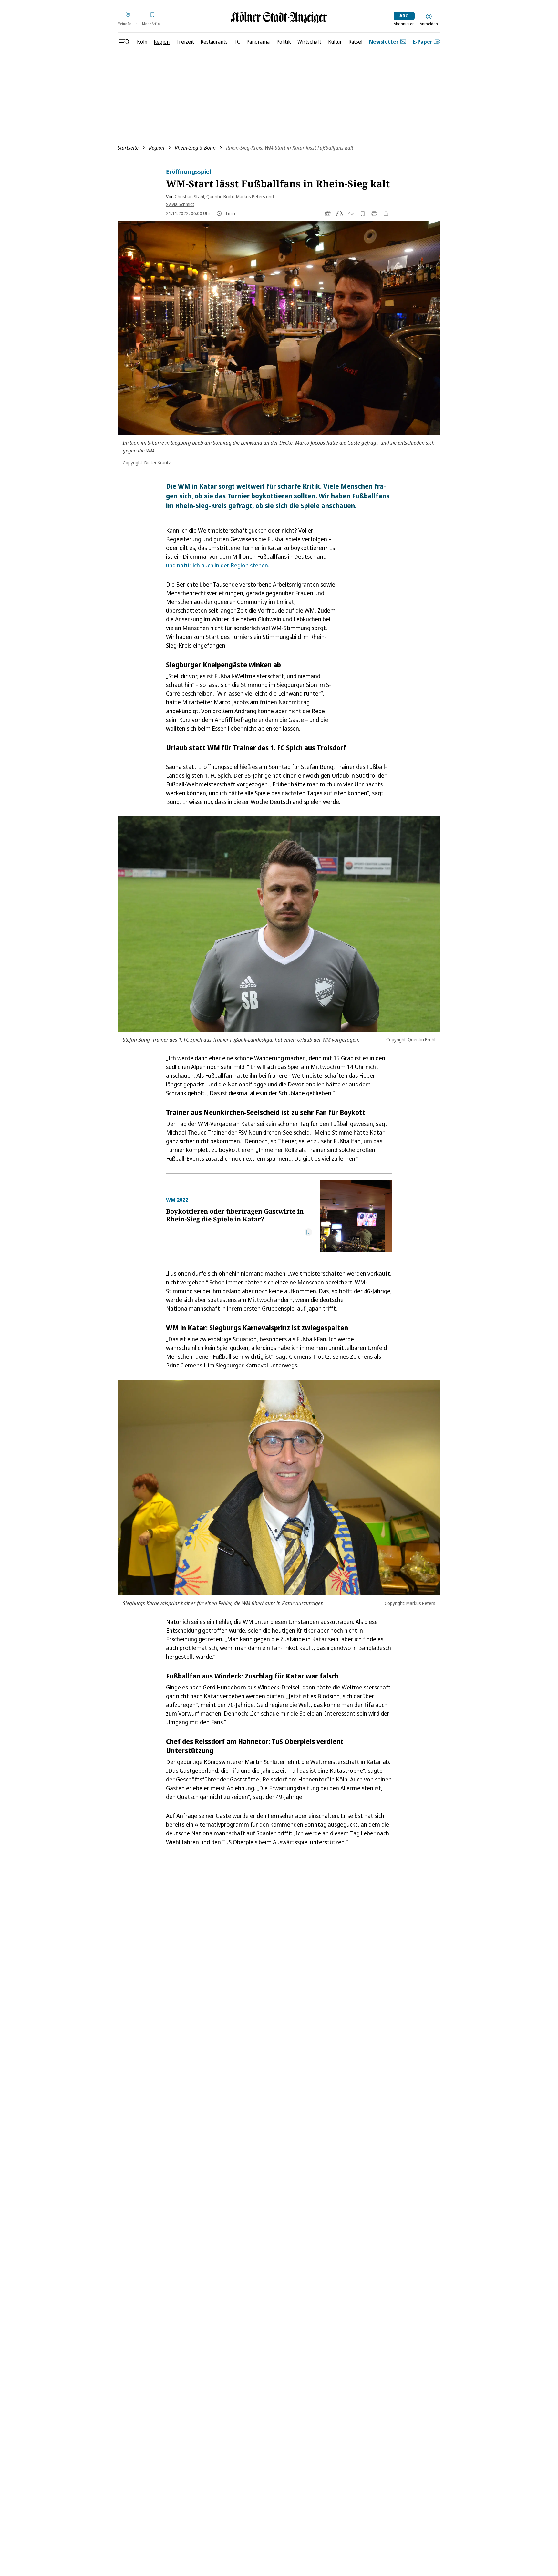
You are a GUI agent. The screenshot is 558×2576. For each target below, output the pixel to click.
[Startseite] (279, 17)
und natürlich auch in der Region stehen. (218, 565)
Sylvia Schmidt (180, 204)
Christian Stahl (189, 197)
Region (157, 148)
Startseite (128, 148)
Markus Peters (251, 197)
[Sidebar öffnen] (124, 42)
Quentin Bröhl (220, 197)
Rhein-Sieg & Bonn (195, 148)
